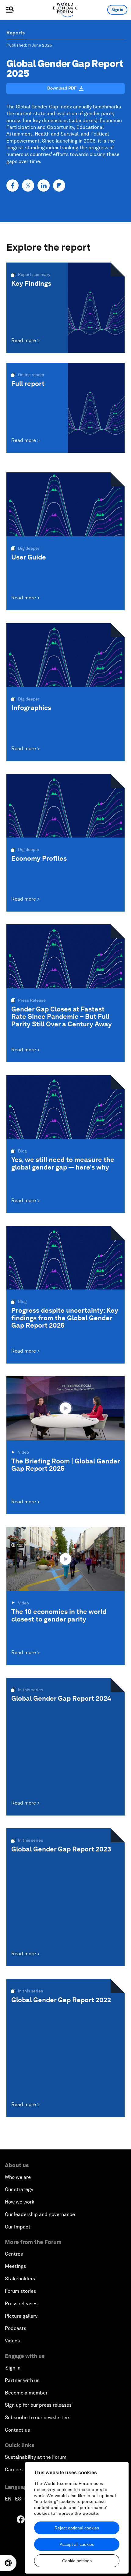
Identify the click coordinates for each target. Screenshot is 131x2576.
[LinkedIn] (44, 185)
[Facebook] (12, 185)
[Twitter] (28, 185)
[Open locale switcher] (8, 2563)
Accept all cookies (77, 2544)
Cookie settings (77, 2561)
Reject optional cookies (77, 2528)
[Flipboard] (59, 185)
